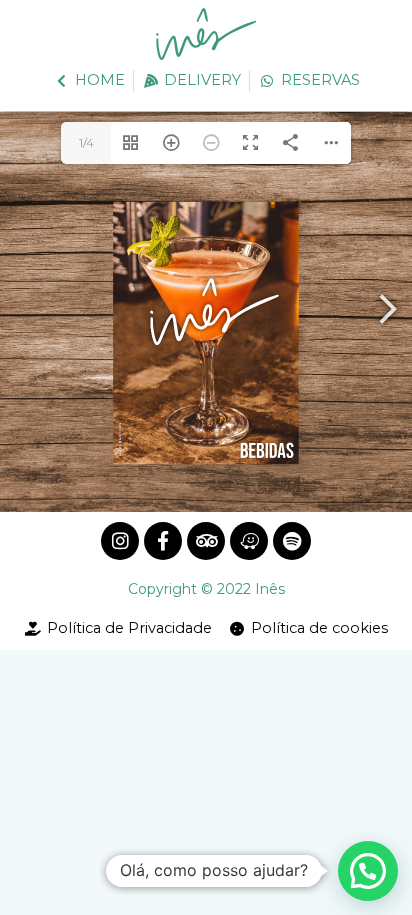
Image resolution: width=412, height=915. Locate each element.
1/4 (86, 142)
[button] (368, 871)
